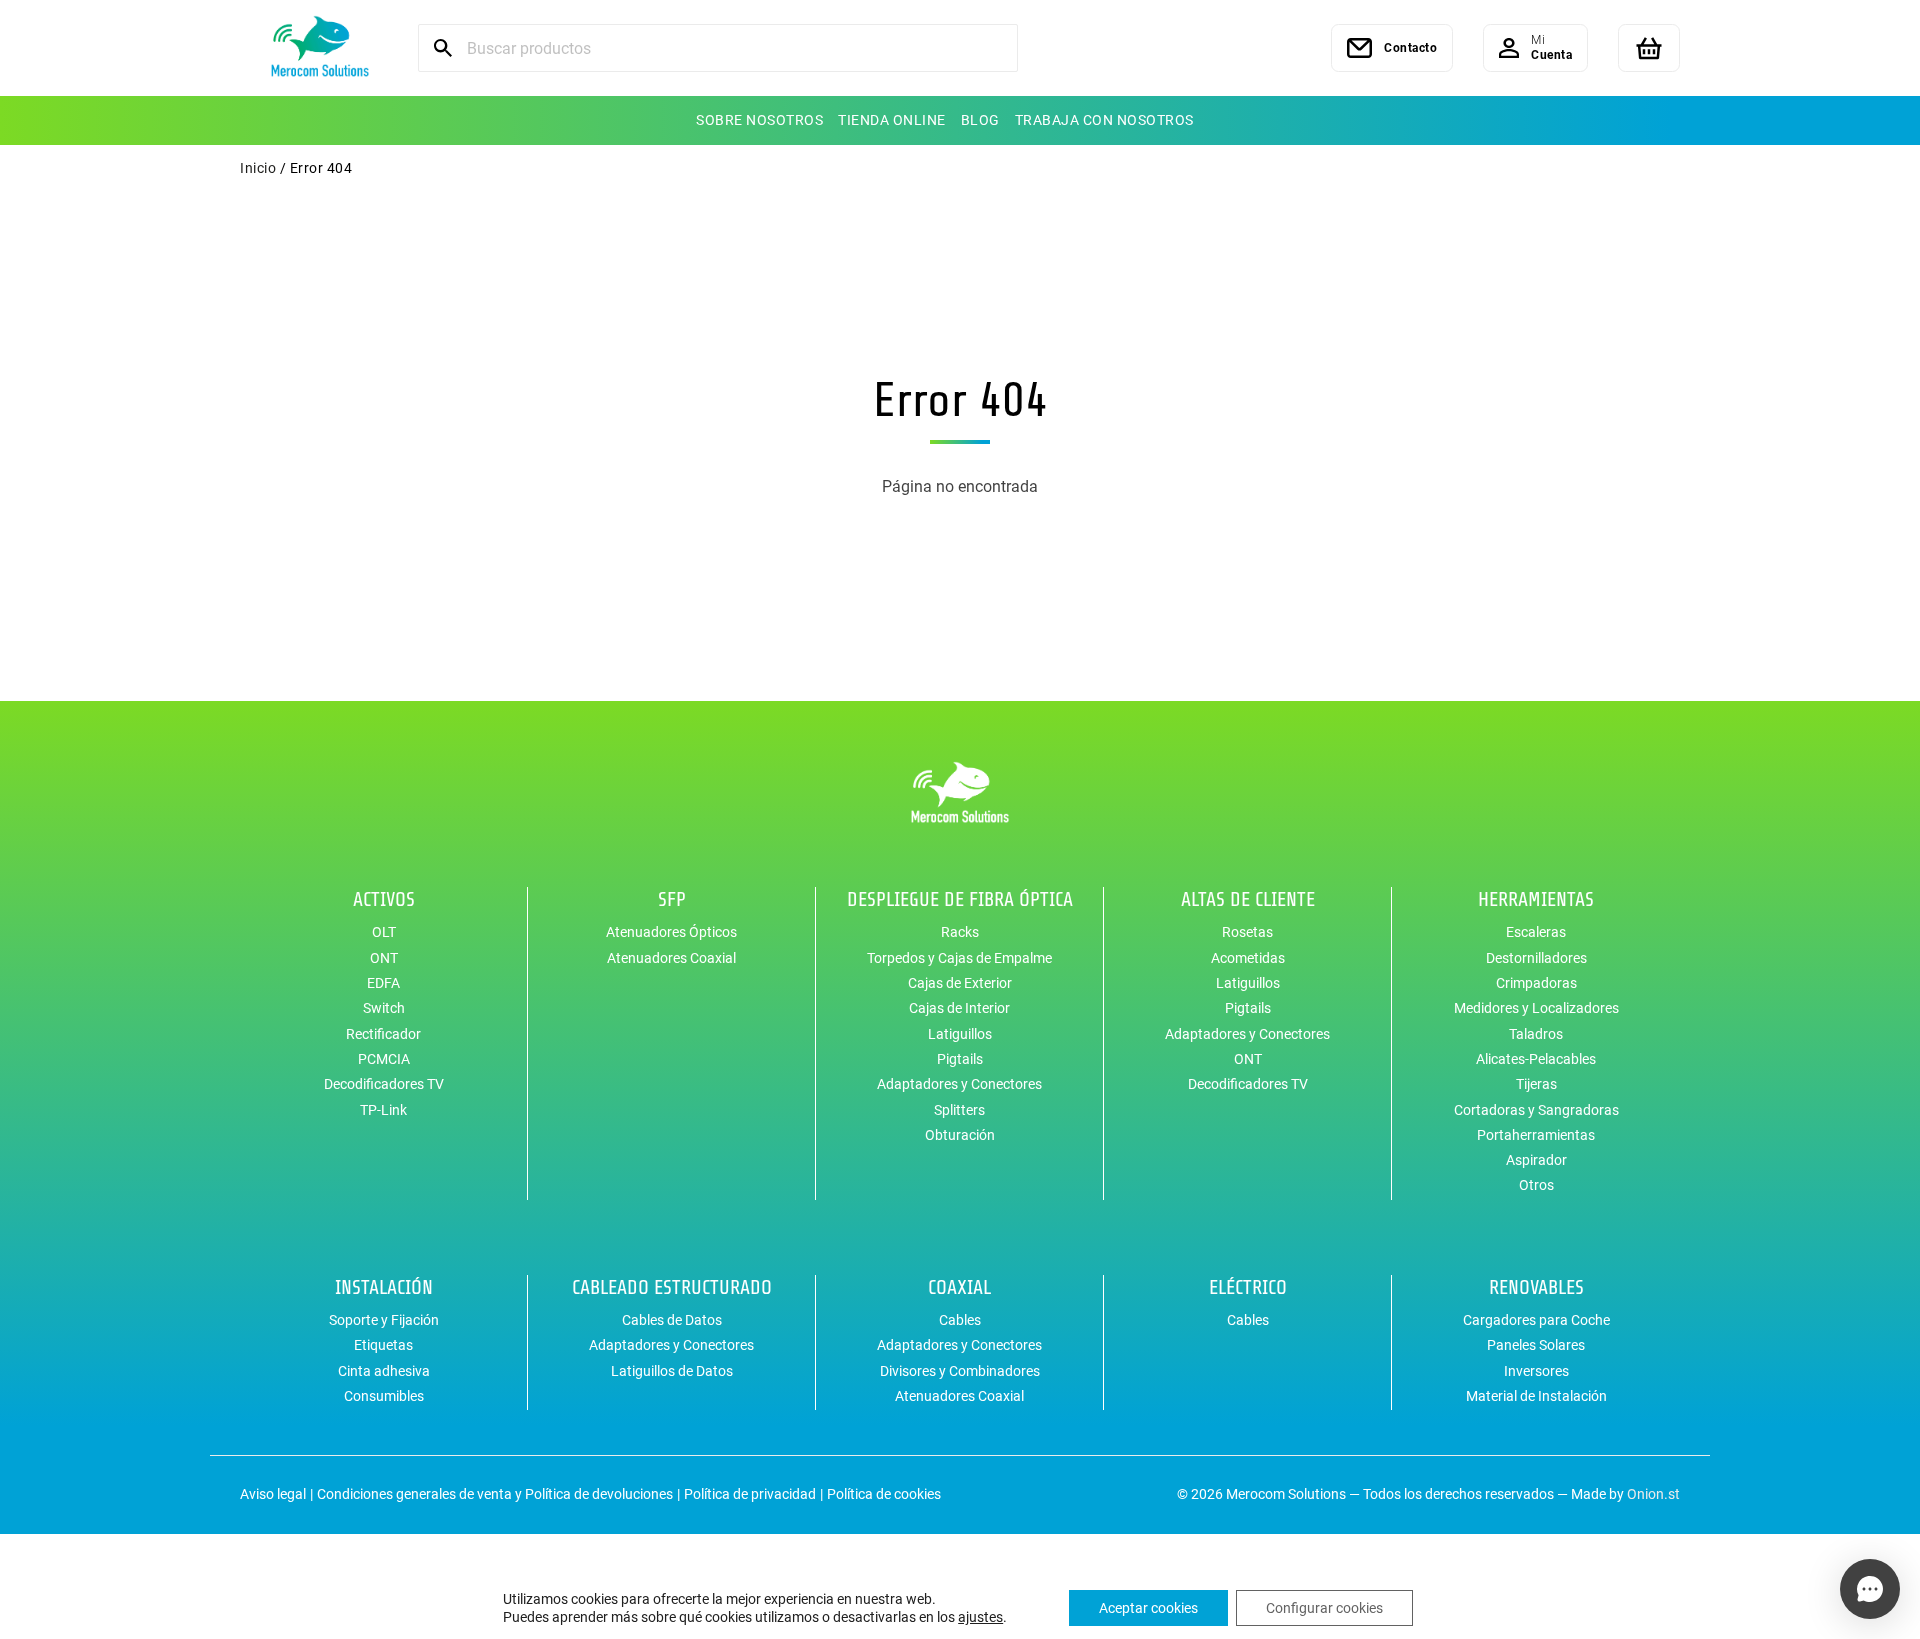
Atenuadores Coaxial (671, 958)
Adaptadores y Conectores (959, 1084)
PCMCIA (384, 1059)
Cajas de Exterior (960, 983)
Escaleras (1536, 932)
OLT (384, 932)
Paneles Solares (1536, 1345)
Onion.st (1653, 1494)
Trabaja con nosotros (1104, 120)
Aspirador (1536, 1160)
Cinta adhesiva (384, 1371)
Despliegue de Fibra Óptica (960, 899)
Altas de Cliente (1248, 899)
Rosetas (1247, 932)
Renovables (1536, 1287)
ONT (384, 958)
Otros (1536, 1185)
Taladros (1536, 1034)
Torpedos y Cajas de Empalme (959, 958)
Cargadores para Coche (1536, 1320)
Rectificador (383, 1034)
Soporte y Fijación (384, 1320)
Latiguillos (960, 1034)
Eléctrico (1248, 1287)
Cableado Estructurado (672, 1287)
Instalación (384, 1287)
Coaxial (959, 1287)
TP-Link (383, 1110)
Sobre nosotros (759, 120)
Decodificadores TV (384, 1084)
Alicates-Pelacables (1536, 1059)
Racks (960, 932)
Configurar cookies (1324, 1608)
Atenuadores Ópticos (671, 932)
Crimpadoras (1536, 983)
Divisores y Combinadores (960, 1371)
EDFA (383, 983)
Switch (384, 1008)
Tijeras (1536, 1084)
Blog (980, 120)
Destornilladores (1536, 958)
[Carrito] (1649, 48)
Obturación (960, 1135)
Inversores (1536, 1371)
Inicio (258, 168)
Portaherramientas (1536, 1135)
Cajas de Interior (959, 1008)
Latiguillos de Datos (672, 1371)
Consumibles (384, 1396)
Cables (960, 1320)
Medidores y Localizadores (1536, 1008)
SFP (672, 899)
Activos (384, 899)
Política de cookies (884, 1494)
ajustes (980, 1617)
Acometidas (1248, 958)
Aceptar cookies (1148, 1608)
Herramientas (1536, 899)
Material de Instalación (1536, 1396)
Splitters (959, 1110)
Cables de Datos (672, 1320)
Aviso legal (273, 1494)
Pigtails (960, 1059)
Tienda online (892, 120)
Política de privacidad (750, 1494)
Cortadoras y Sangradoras (1536, 1110)
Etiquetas (383, 1345)
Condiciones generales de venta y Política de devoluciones (495, 1494)
